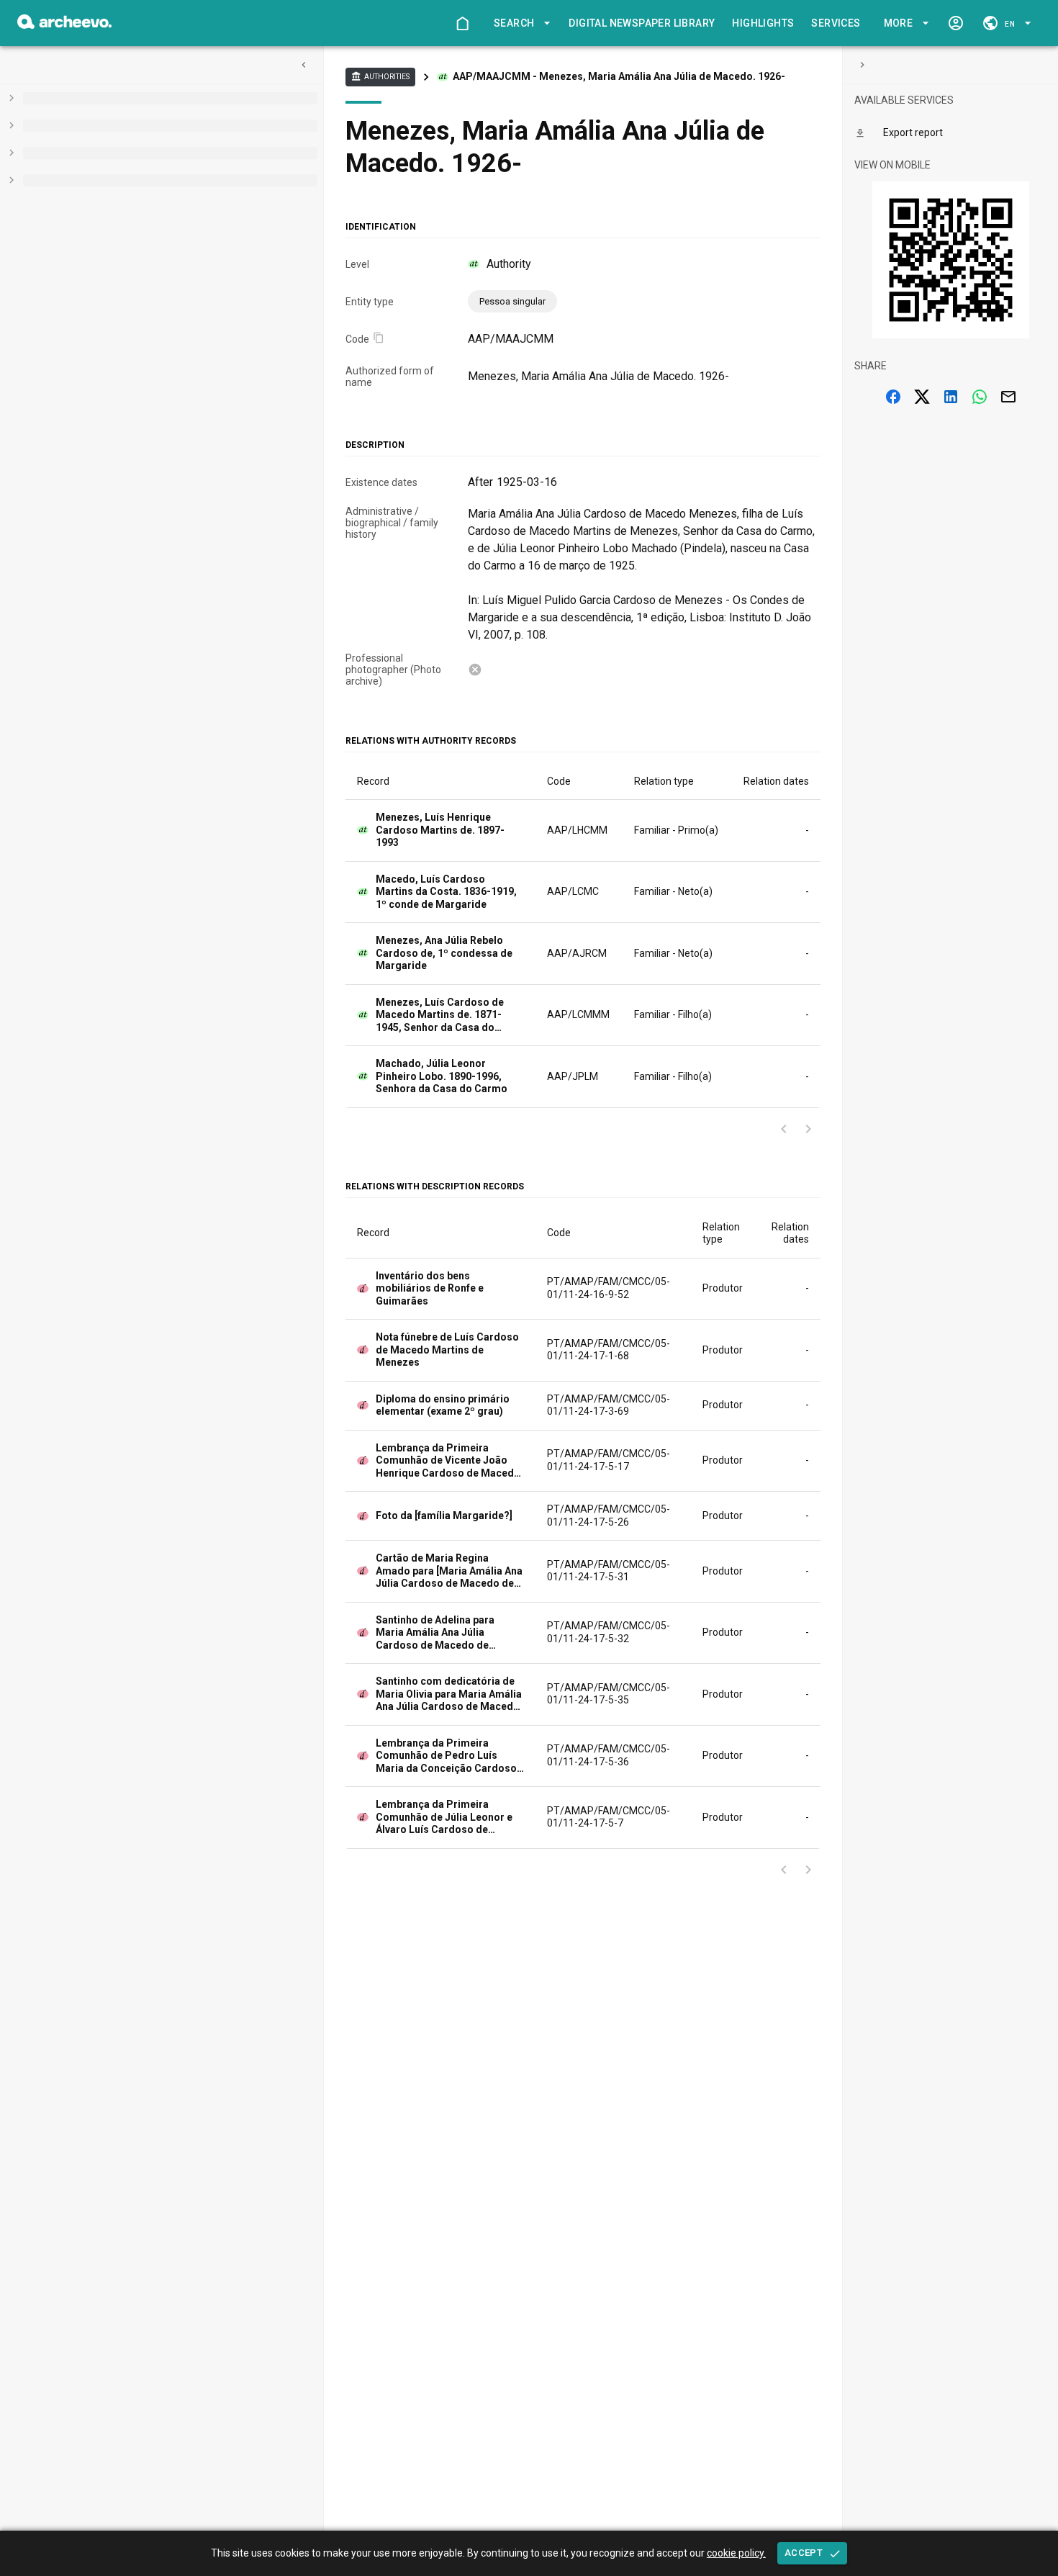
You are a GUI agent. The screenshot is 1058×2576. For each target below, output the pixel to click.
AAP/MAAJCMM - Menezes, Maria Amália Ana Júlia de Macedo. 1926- (619, 76)
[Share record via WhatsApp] (980, 397)
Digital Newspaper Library (642, 23)
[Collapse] (304, 65)
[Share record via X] (922, 397)
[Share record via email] (1008, 397)
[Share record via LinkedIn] (951, 397)
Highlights (763, 23)
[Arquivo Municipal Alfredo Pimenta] (64, 25)
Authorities (380, 76)
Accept (804, 2553)
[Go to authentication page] (956, 23)
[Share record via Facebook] (893, 397)
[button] (520, 23)
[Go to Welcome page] (462, 23)
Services (836, 23)
